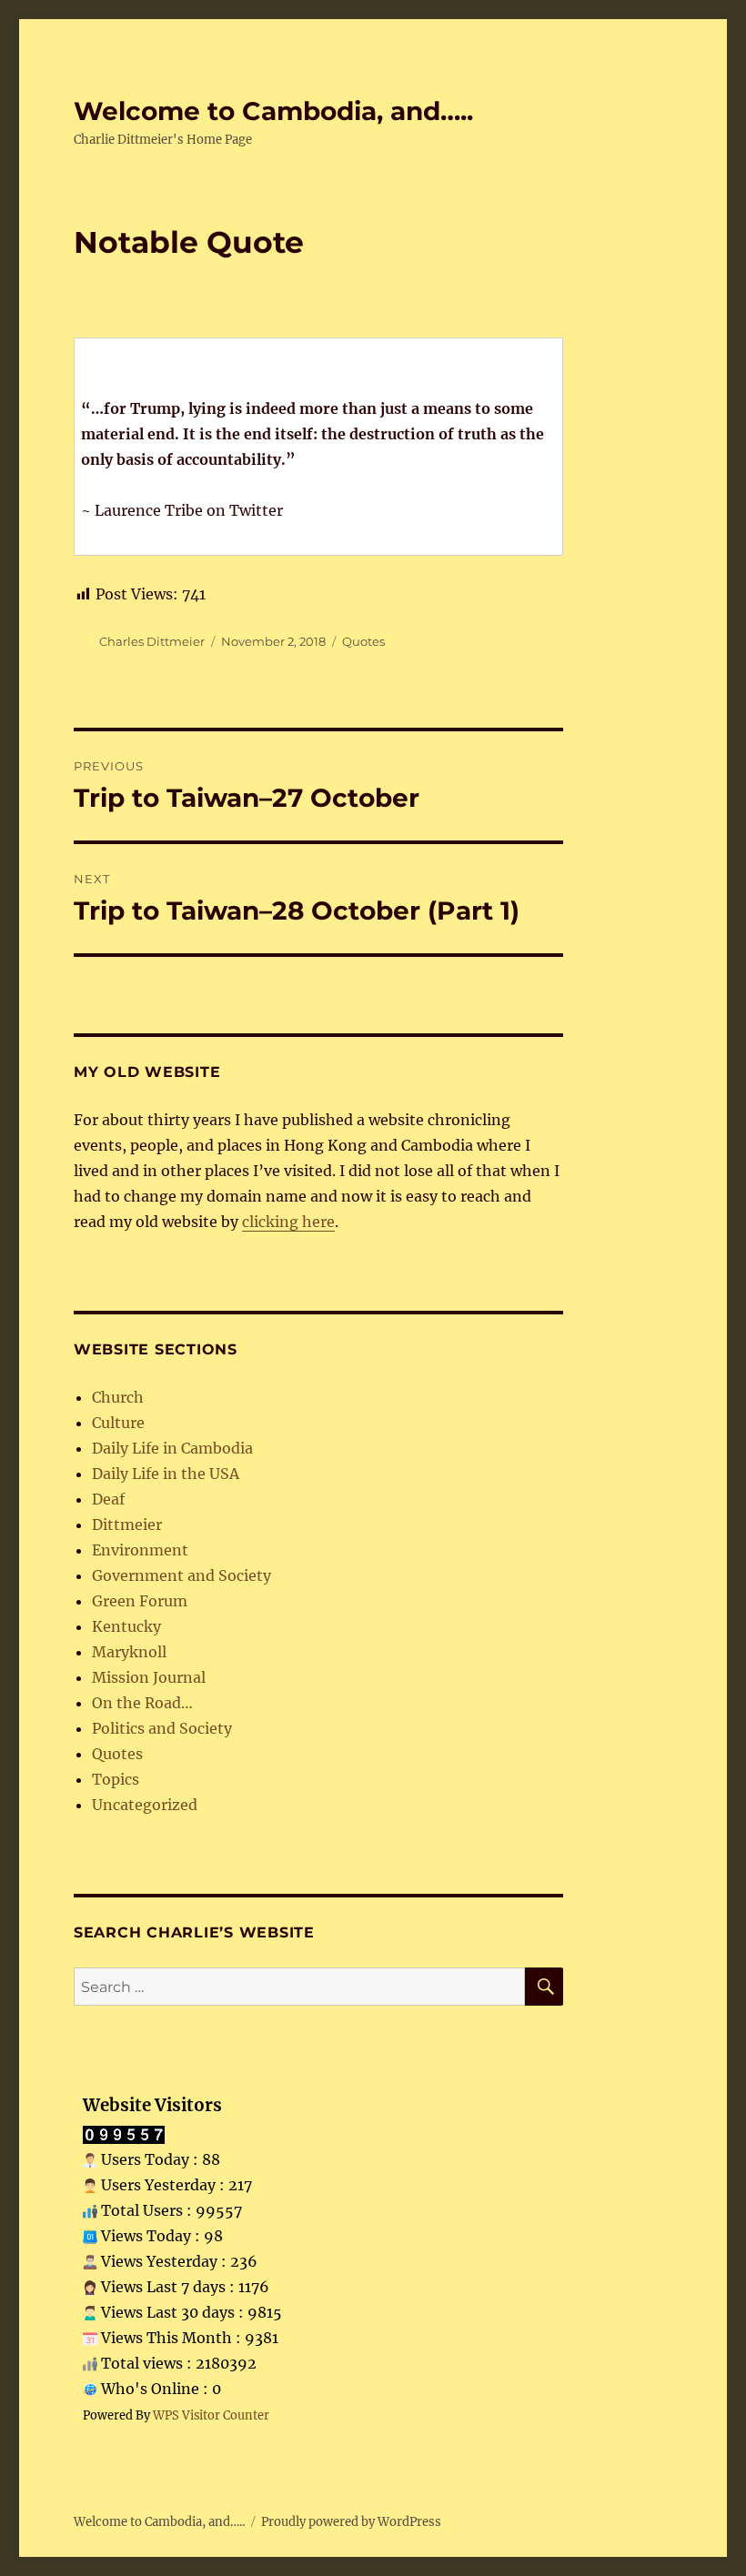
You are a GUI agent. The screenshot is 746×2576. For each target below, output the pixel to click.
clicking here (288, 1222)
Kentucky (126, 1626)
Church (118, 1397)
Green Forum (140, 1601)
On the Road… (142, 1703)
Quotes (363, 641)
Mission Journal (149, 1677)
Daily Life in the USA (166, 1474)
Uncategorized (145, 1805)
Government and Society (181, 1575)
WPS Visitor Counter (211, 2415)
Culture (118, 1423)
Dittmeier (127, 1524)
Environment (140, 1550)
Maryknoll (129, 1652)
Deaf (108, 1499)
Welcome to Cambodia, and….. (273, 111)
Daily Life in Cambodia (172, 1448)
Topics (116, 1779)
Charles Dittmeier (152, 641)
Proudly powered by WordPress (351, 2522)
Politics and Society (162, 1728)
